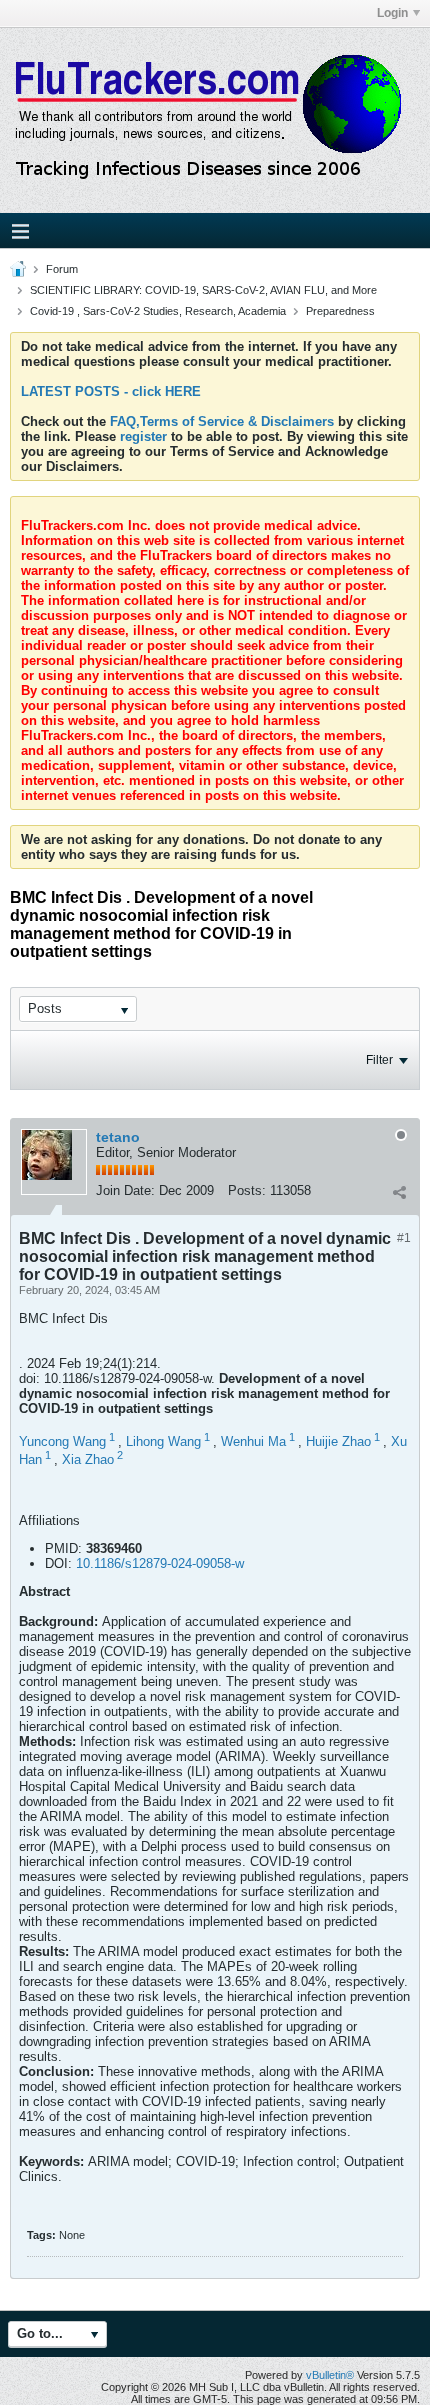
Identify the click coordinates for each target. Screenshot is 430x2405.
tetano (118, 1137)
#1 (404, 1238)
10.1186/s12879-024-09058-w (160, 1563)
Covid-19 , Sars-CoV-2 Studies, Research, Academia (158, 311)
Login (392, 13)
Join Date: (125, 1190)
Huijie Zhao (338, 1441)
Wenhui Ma (253, 1441)
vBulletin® (330, 2375)
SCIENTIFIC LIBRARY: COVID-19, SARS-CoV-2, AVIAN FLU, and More (203, 290)
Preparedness (340, 311)
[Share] (399, 1193)
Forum (62, 269)
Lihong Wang (163, 1441)
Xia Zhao (88, 1460)
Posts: (247, 1190)
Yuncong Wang (62, 1441)
